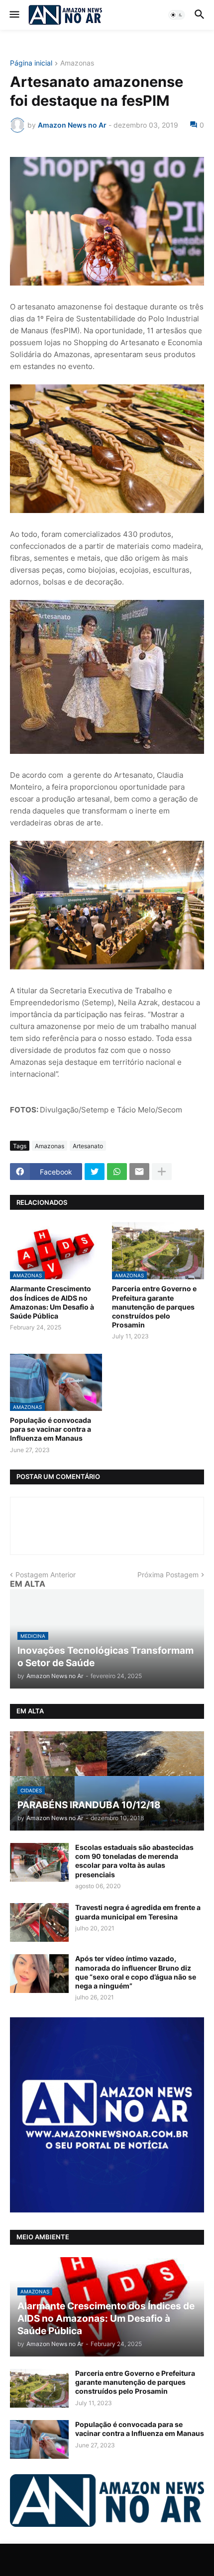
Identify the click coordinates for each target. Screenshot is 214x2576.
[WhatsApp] (117, 1172)
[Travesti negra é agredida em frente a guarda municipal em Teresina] (39, 1922)
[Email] (139, 1172)
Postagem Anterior (46, 1575)
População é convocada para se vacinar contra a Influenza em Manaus (51, 1429)
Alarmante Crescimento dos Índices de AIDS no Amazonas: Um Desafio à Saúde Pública (52, 1302)
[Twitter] (95, 1172)
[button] (14, 15)
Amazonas (77, 63)
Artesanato (88, 1146)
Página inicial (31, 63)
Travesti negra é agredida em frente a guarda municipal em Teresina (138, 1912)
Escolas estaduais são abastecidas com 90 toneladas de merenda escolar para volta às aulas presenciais (134, 1861)
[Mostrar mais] (162, 1172)
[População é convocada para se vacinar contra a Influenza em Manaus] (39, 2439)
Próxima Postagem (168, 1575)
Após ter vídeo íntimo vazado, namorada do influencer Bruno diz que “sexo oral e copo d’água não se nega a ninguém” (136, 1972)
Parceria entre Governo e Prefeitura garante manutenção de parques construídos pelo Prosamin (154, 1307)
